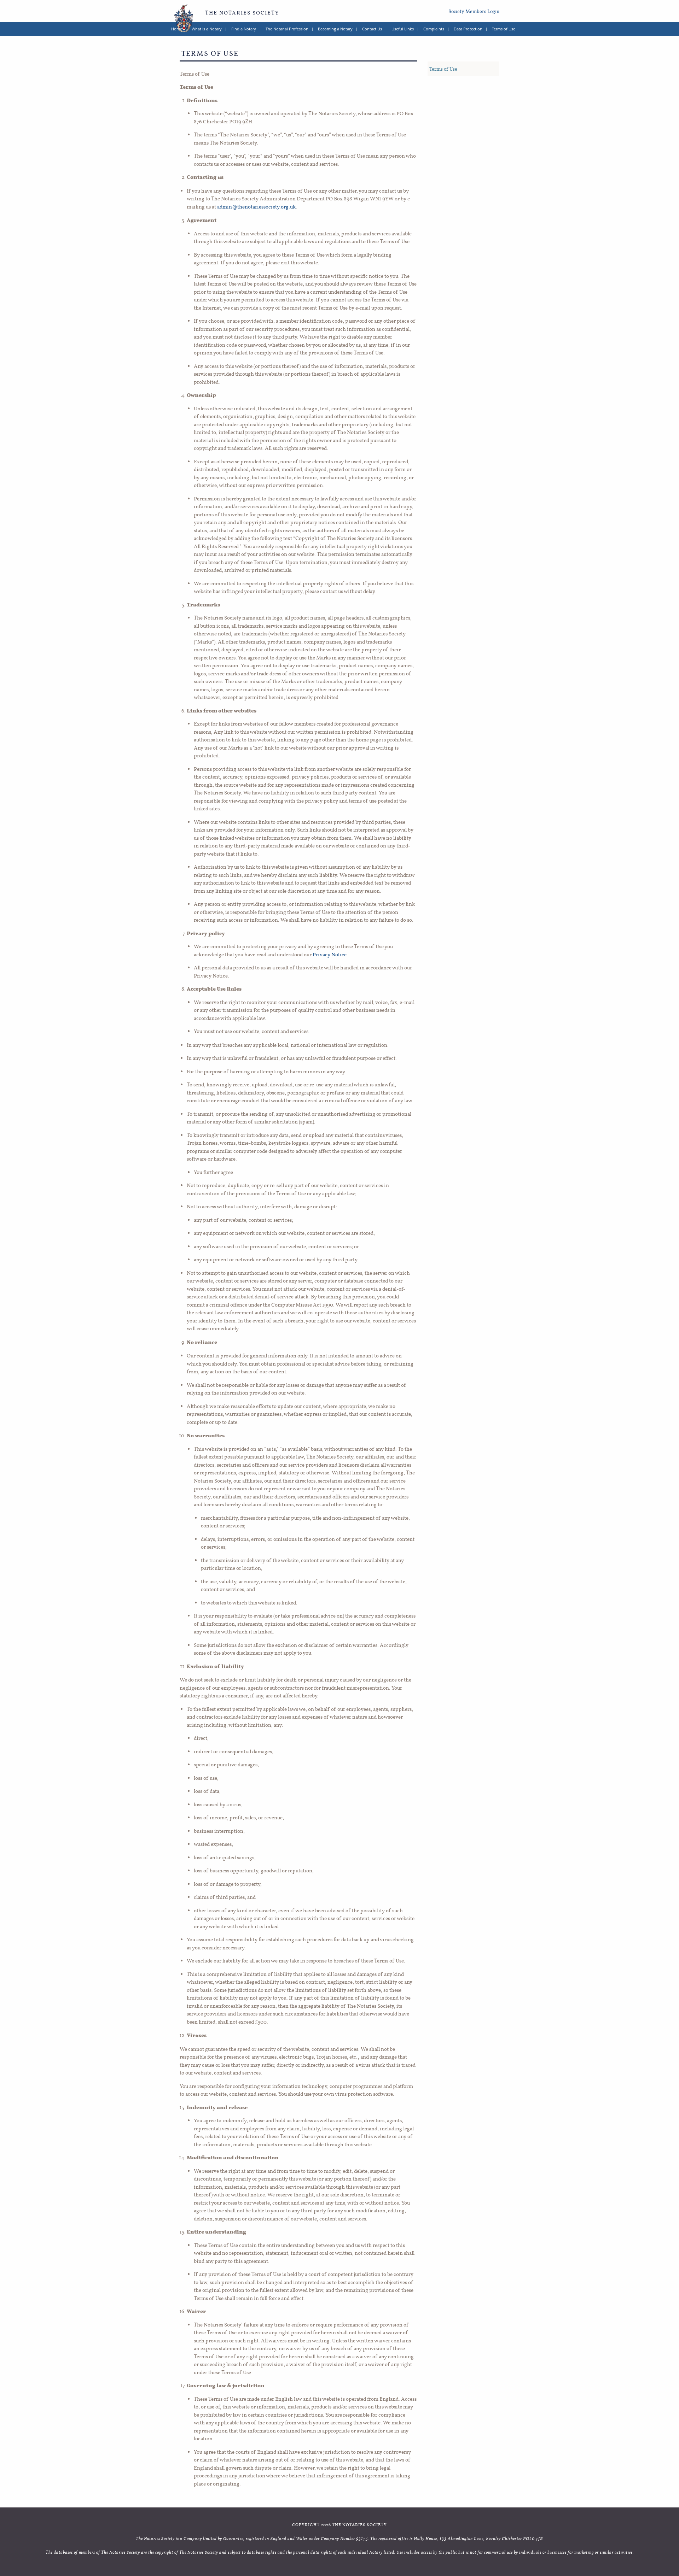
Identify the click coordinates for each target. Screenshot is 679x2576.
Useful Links (403, 29)
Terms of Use (504, 29)
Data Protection (468, 29)
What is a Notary (207, 29)
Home (177, 29)
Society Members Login (474, 11)
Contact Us (372, 29)
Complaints (434, 29)
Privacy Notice (330, 954)
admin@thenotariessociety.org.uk (256, 207)
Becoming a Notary (335, 29)
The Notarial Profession (287, 29)
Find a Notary (244, 29)
